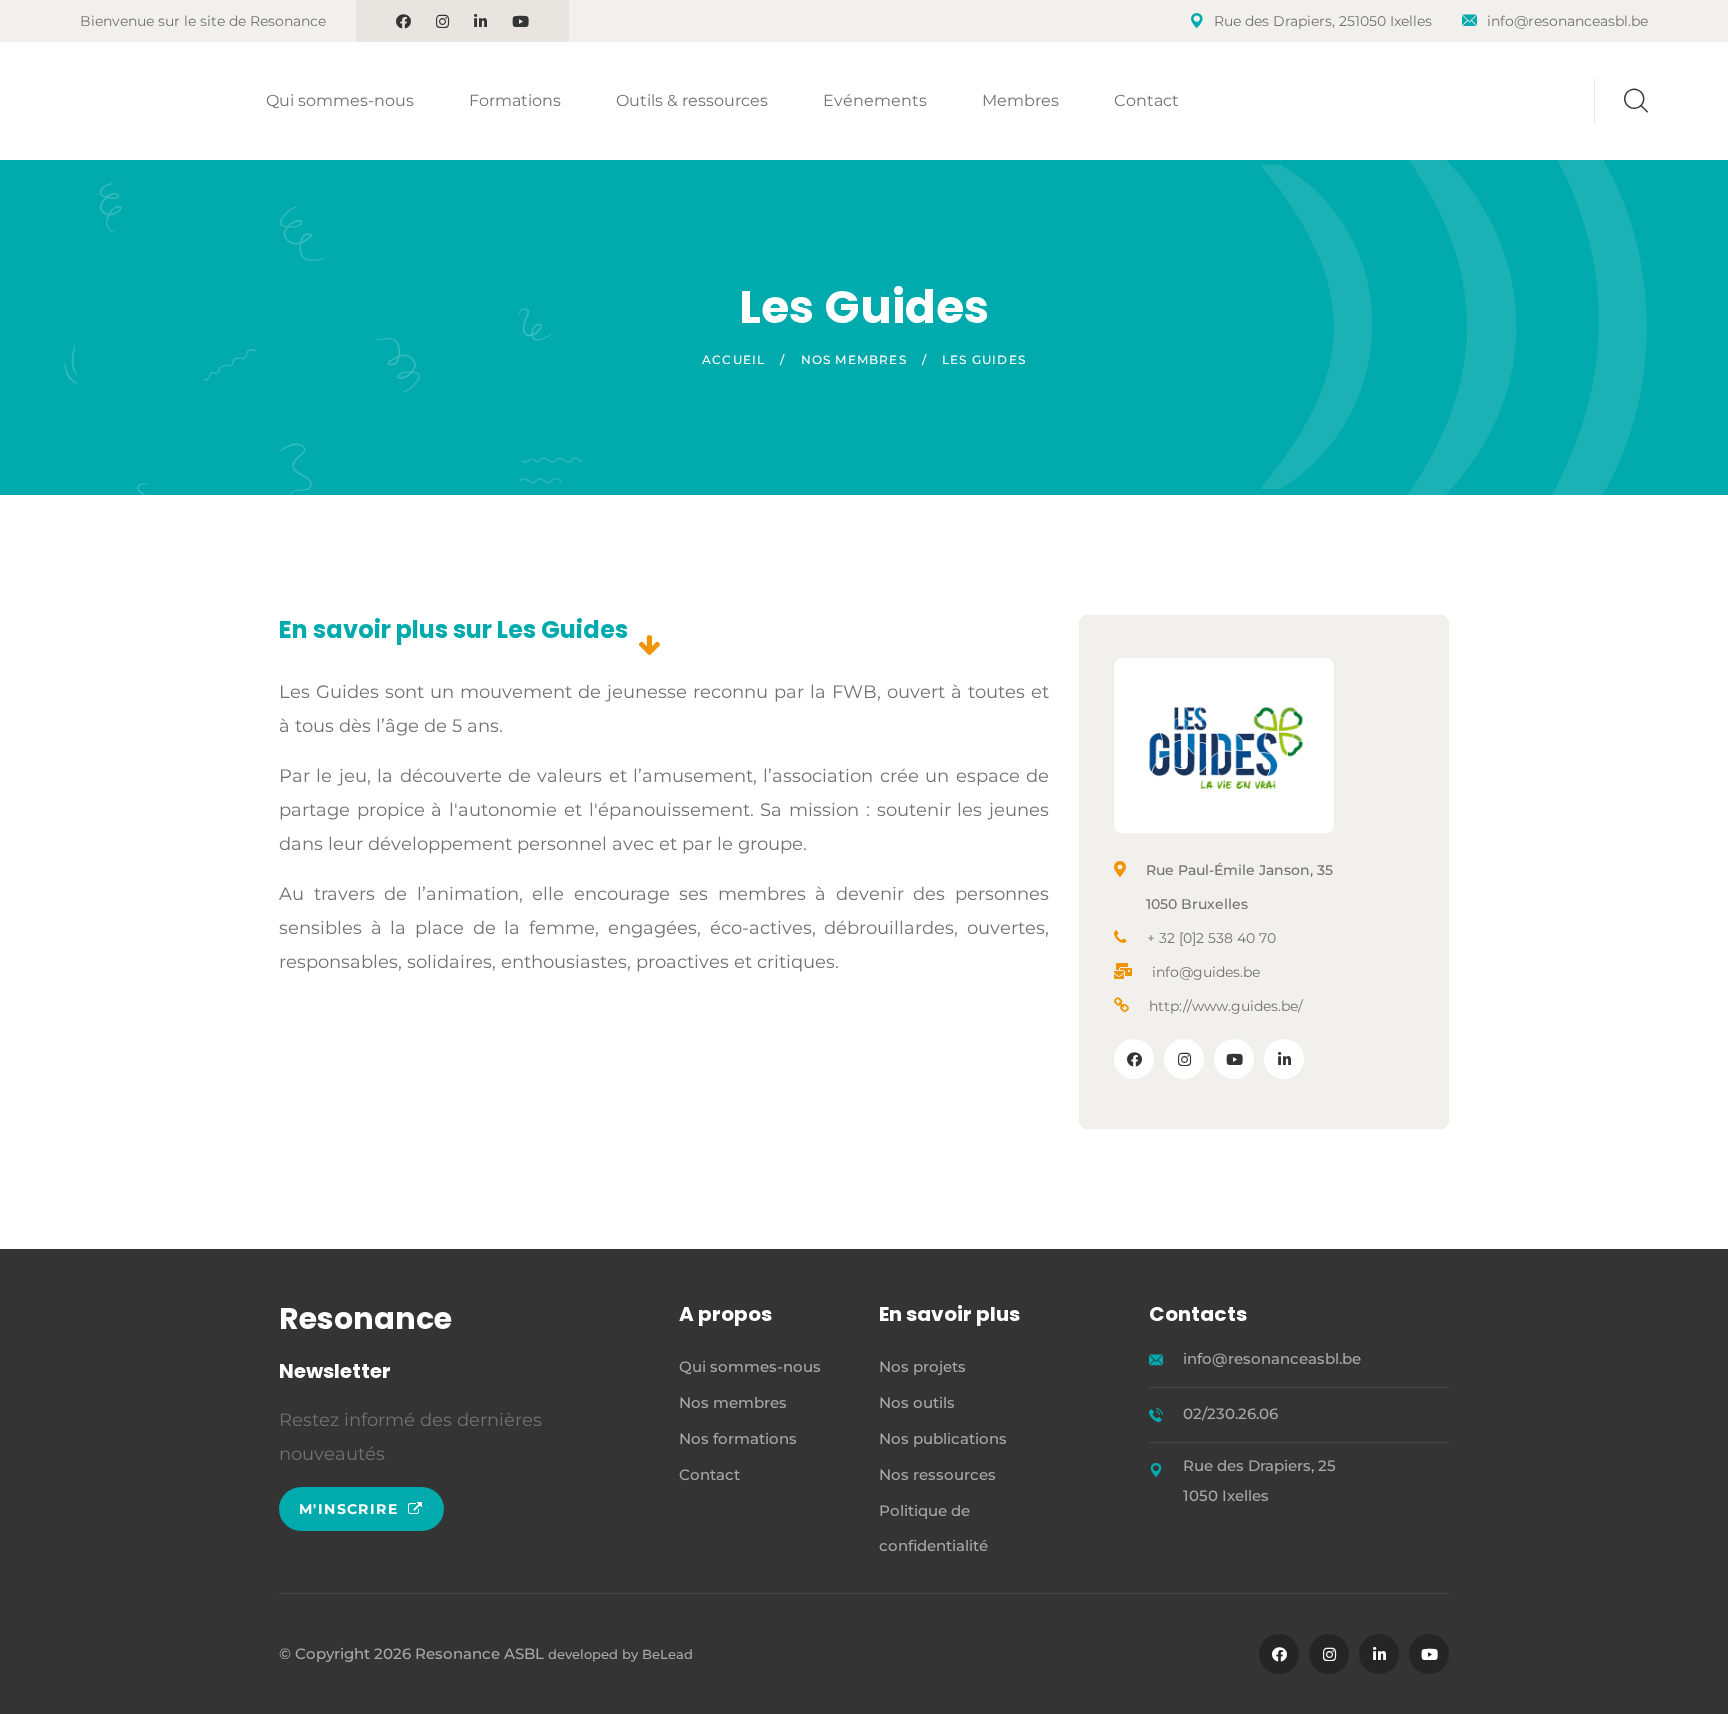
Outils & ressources (692, 100)
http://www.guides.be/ (1226, 1006)
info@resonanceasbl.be (1567, 21)
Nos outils (917, 1402)
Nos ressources (937, 1474)
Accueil (733, 359)
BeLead (667, 1654)
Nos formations (738, 1438)
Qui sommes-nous (340, 100)
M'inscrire (351, 1509)
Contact (1146, 100)
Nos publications (943, 1438)
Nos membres (854, 359)
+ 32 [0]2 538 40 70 (1211, 938)
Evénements (875, 100)
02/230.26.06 (1230, 1413)
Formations (515, 100)
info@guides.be (1206, 972)
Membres (1020, 100)
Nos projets (922, 1366)
